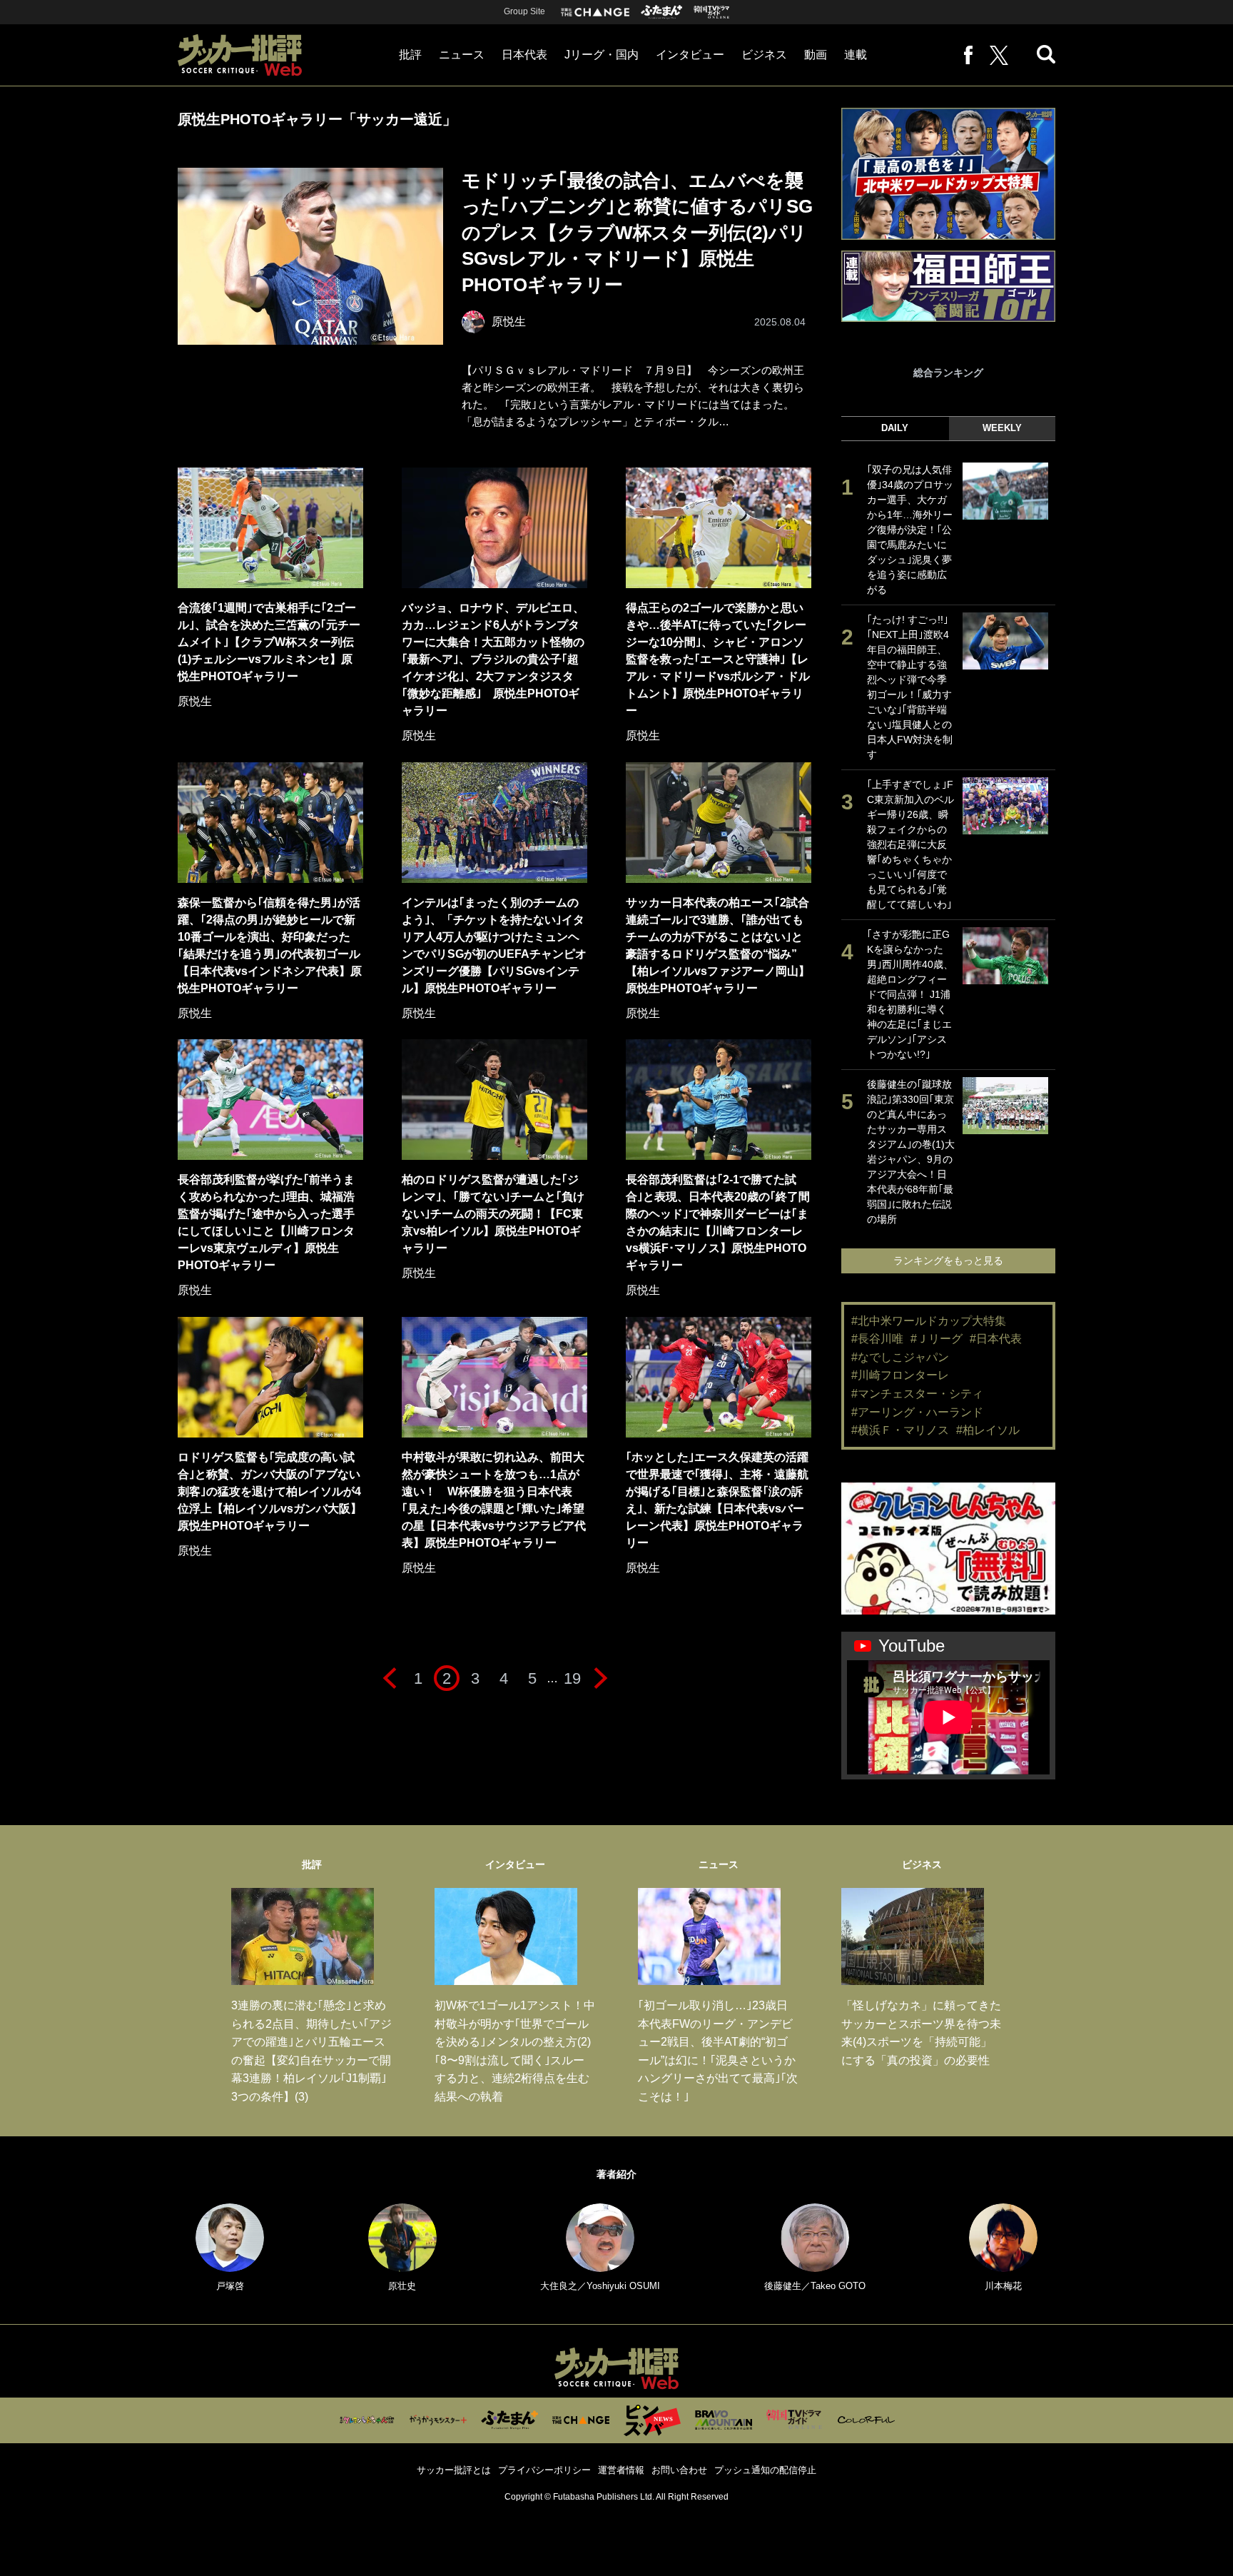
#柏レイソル (988, 1430)
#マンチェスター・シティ (917, 1394)
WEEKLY (1002, 428)
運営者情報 (621, 2470)
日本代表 (524, 55)
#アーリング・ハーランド (917, 1412)
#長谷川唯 (877, 1339)
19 (572, 1678)
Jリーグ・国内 (602, 55)
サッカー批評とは (454, 2470)
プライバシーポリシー (544, 2470)
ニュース (462, 55)
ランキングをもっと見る (948, 1261)
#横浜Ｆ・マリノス (900, 1430)
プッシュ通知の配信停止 (765, 2470)
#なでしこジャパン (900, 1357)
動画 (816, 55)
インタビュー (690, 55)
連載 (856, 55)
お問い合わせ (679, 2470)
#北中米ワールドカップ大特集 (929, 1321)
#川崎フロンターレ (900, 1375)
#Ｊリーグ (937, 1339)
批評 (410, 55)
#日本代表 (996, 1339)
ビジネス (764, 55)
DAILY (895, 428)
